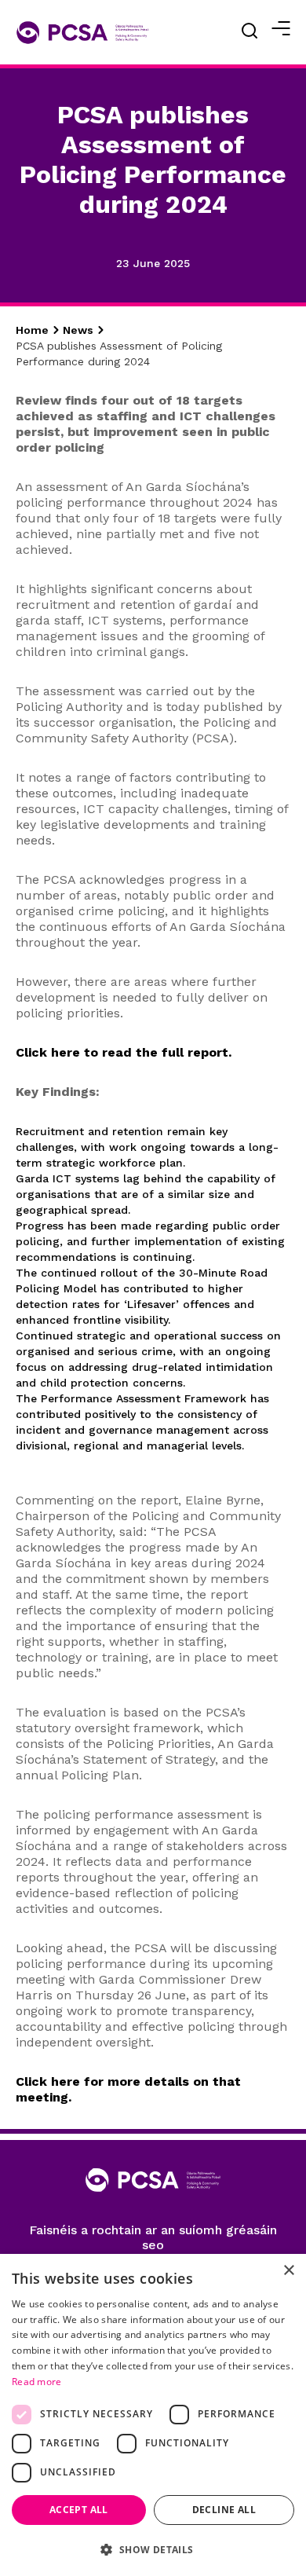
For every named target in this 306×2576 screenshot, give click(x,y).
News (78, 330)
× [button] (288, 2271)
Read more (37, 2382)
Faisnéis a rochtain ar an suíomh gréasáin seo (153, 2237)
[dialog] (153, 2415)
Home (32, 330)
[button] (153, 2550)
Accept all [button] (79, 2510)
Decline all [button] (224, 2510)
